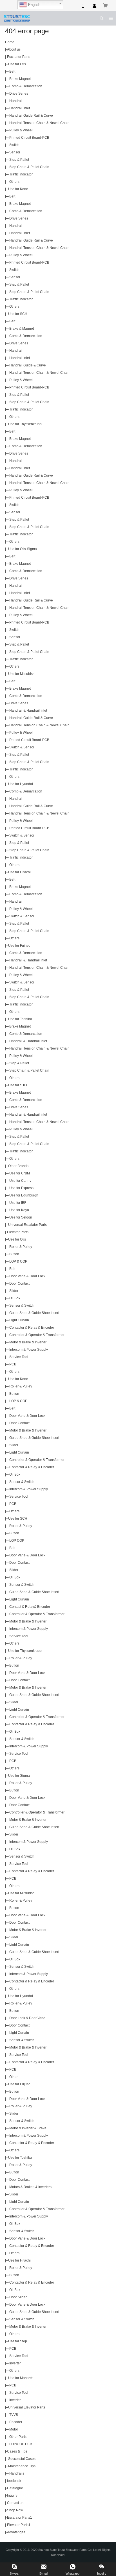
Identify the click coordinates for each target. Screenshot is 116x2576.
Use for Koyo (19, 1210)
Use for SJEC (18, 1085)
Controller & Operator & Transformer (37, 1335)
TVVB (14, 2415)
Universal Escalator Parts (27, 1225)
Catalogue (15, 2488)
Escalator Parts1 (20, 2518)
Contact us (15, 2503)
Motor (14, 2429)
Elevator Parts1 (19, 2525)
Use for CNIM (20, 1173)
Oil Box (15, 1298)
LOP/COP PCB (21, 2444)
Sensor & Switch (22, 1306)
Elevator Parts (18, 1232)
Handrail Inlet (20, 108)
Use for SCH (18, 314)
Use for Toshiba (20, 1019)
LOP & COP (18, 1261)
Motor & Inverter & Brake (28, 2128)
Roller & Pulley (21, 1247)
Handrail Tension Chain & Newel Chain (39, 123)
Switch (14, 145)
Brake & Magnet (22, 329)
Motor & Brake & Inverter (28, 1342)
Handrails (17, 2473)
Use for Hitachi (19, 872)
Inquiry (12, 2495)
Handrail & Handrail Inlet (28, 711)
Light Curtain (19, 1320)
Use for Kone (18, 189)
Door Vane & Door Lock (27, 1276)
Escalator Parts (19, 57)
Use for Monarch (21, 2378)
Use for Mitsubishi (22, 674)
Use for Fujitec (19, 946)
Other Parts (18, 2437)
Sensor (15, 152)
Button (14, 1254)
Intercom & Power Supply (29, 1350)
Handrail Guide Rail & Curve (31, 116)
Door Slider (18, 2297)
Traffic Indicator (21, 174)
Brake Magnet (20, 79)
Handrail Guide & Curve (28, 365)
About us (14, 49)
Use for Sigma (19, 1776)
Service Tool (19, 1357)
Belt (12, 71)
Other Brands (18, 1166)
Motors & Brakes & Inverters (30, 2187)
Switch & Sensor (22, 747)
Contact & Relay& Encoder (30, 1607)
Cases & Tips (17, 2451)
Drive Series (19, 94)
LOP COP (17, 1541)
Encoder (16, 2422)
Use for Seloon (21, 1217)
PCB (13, 1364)
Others (14, 182)
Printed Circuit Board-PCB (29, 138)
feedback (14, 2481)
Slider (14, 1291)
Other (14, 2077)
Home (10, 42)
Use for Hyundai (21, 784)
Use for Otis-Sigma (23, 549)
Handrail (16, 101)
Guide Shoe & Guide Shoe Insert (34, 1313)
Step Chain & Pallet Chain (29, 167)
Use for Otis (17, 64)
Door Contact (19, 1283)
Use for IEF (18, 1203)
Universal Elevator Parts (27, 2407)
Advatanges (16, 2532)
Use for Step (18, 2341)
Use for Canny (20, 1181)
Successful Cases (22, 2459)
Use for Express (21, 1188)
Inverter (15, 2363)
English (34, 5)
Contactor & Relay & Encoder (32, 1328)
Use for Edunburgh (24, 1195)
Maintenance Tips (22, 2466)
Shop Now (15, 2510)
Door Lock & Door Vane (27, 2018)
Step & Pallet (19, 160)
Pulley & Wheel (21, 130)
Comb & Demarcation (26, 86)
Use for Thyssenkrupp (25, 424)
